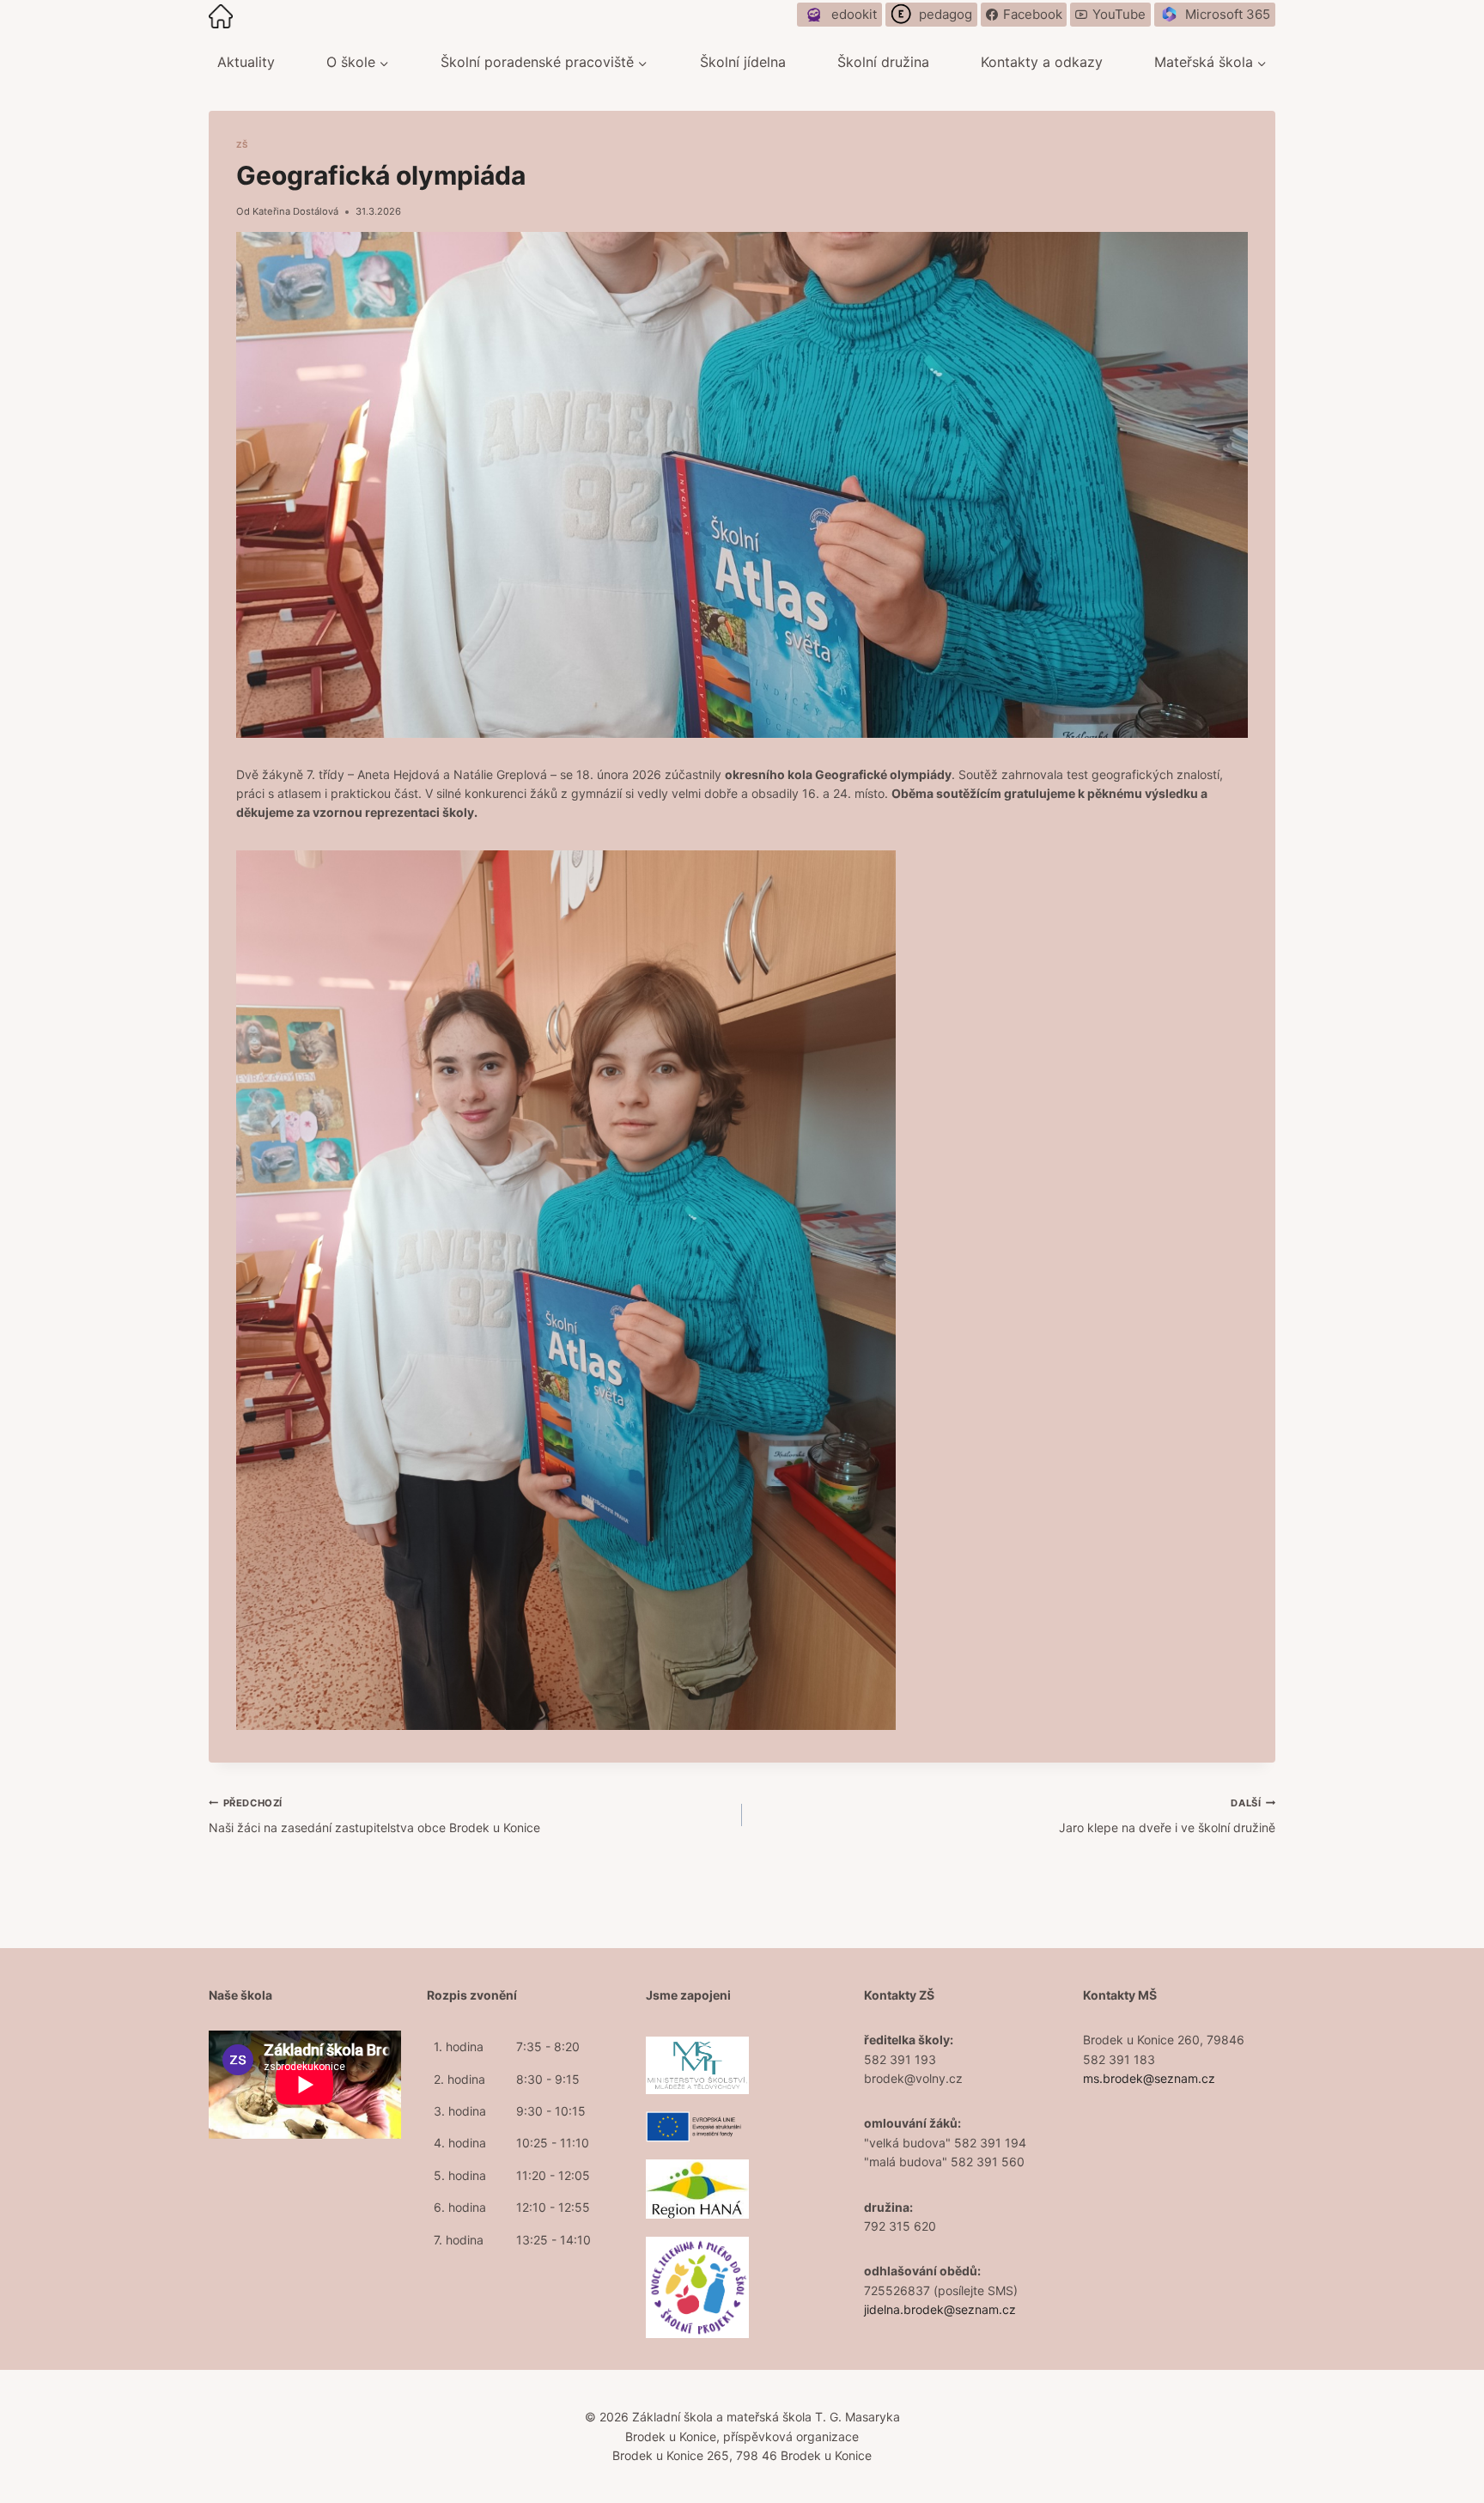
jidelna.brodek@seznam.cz (940, 2309)
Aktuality (246, 62)
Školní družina (883, 62)
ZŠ (242, 145)
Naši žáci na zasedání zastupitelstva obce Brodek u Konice (374, 1815)
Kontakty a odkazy (1042, 62)
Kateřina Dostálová (295, 211)
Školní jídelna (743, 62)
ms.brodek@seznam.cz (1149, 2078)
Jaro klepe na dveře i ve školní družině (1167, 1815)
